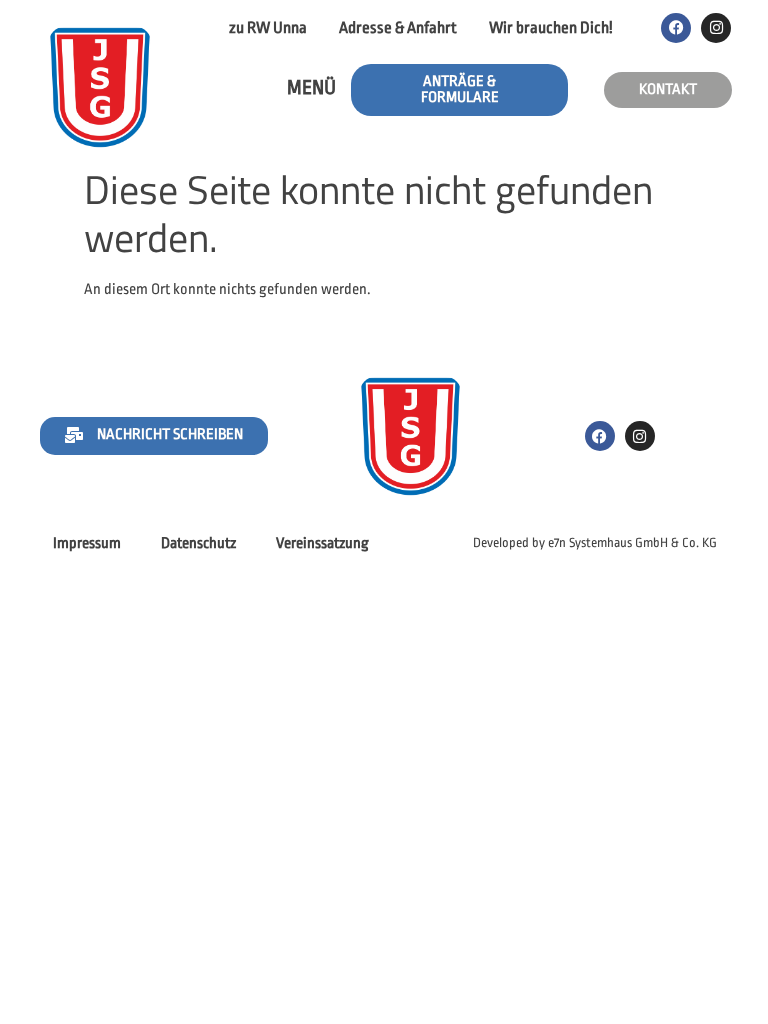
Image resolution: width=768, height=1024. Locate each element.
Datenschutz (198, 543)
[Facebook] (676, 28)
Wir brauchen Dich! (551, 28)
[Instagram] (716, 28)
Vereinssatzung (322, 543)
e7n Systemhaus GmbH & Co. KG (632, 542)
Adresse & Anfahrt (398, 28)
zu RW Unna (268, 28)
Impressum (87, 543)
